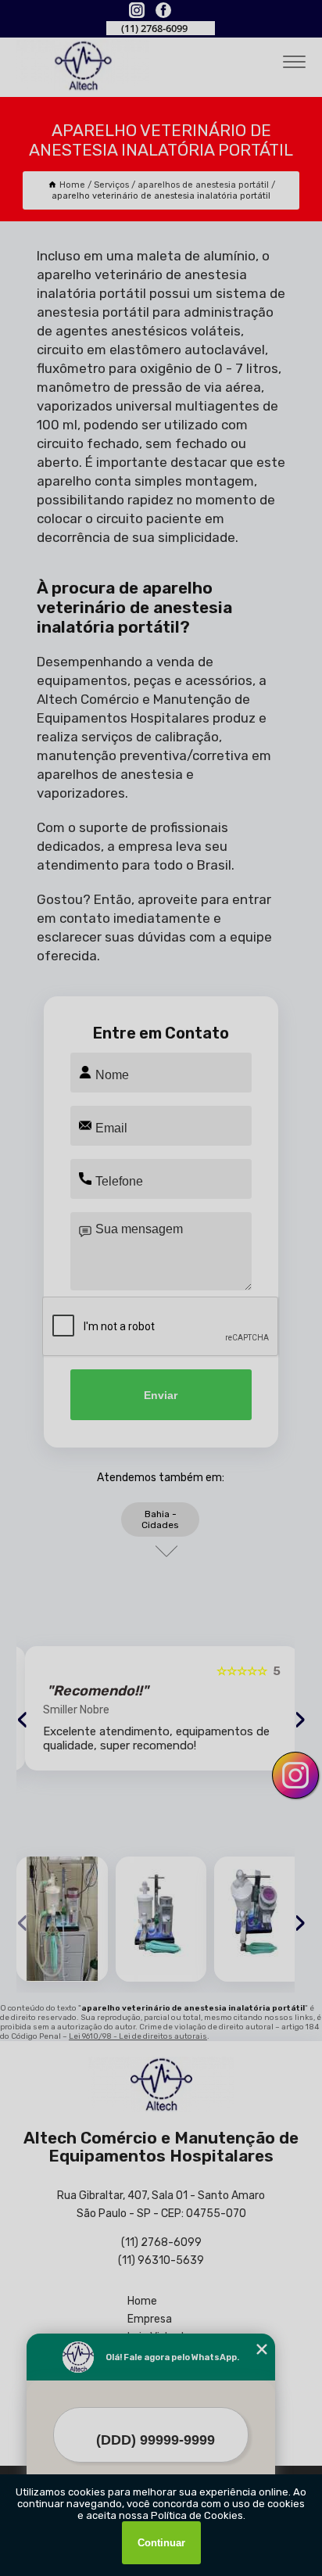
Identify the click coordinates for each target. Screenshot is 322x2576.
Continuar (161, 2543)
